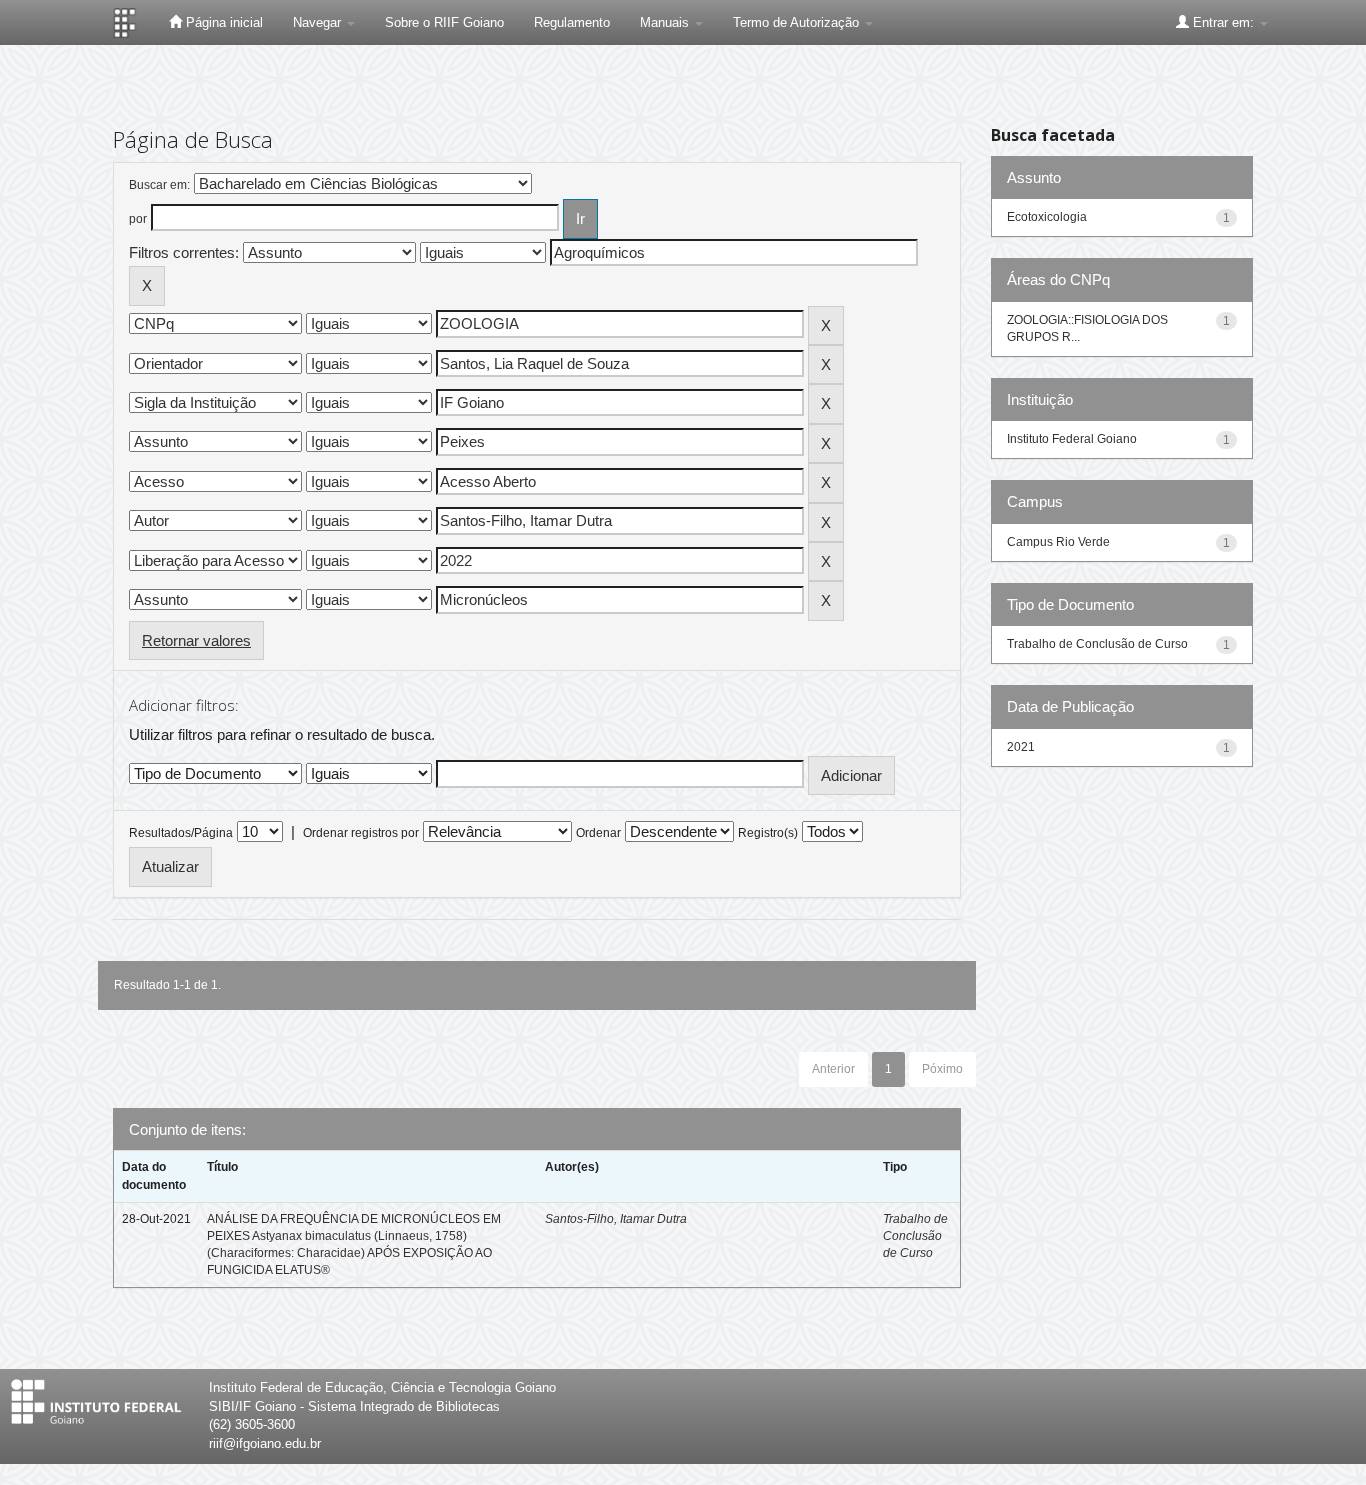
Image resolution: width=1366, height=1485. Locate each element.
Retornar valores (196, 640)
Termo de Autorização (798, 22)
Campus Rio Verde (1058, 542)
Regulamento (572, 22)
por (138, 219)
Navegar (319, 22)
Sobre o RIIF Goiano (444, 22)
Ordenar (598, 833)
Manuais (666, 22)
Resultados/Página (181, 833)
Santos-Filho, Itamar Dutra (616, 1219)
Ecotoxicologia (1047, 217)
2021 (1021, 747)
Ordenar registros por (361, 833)
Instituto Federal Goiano (1072, 439)
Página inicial (222, 22)
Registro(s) (768, 833)
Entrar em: (1223, 22)
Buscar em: (159, 185)
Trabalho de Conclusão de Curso (915, 1236)
